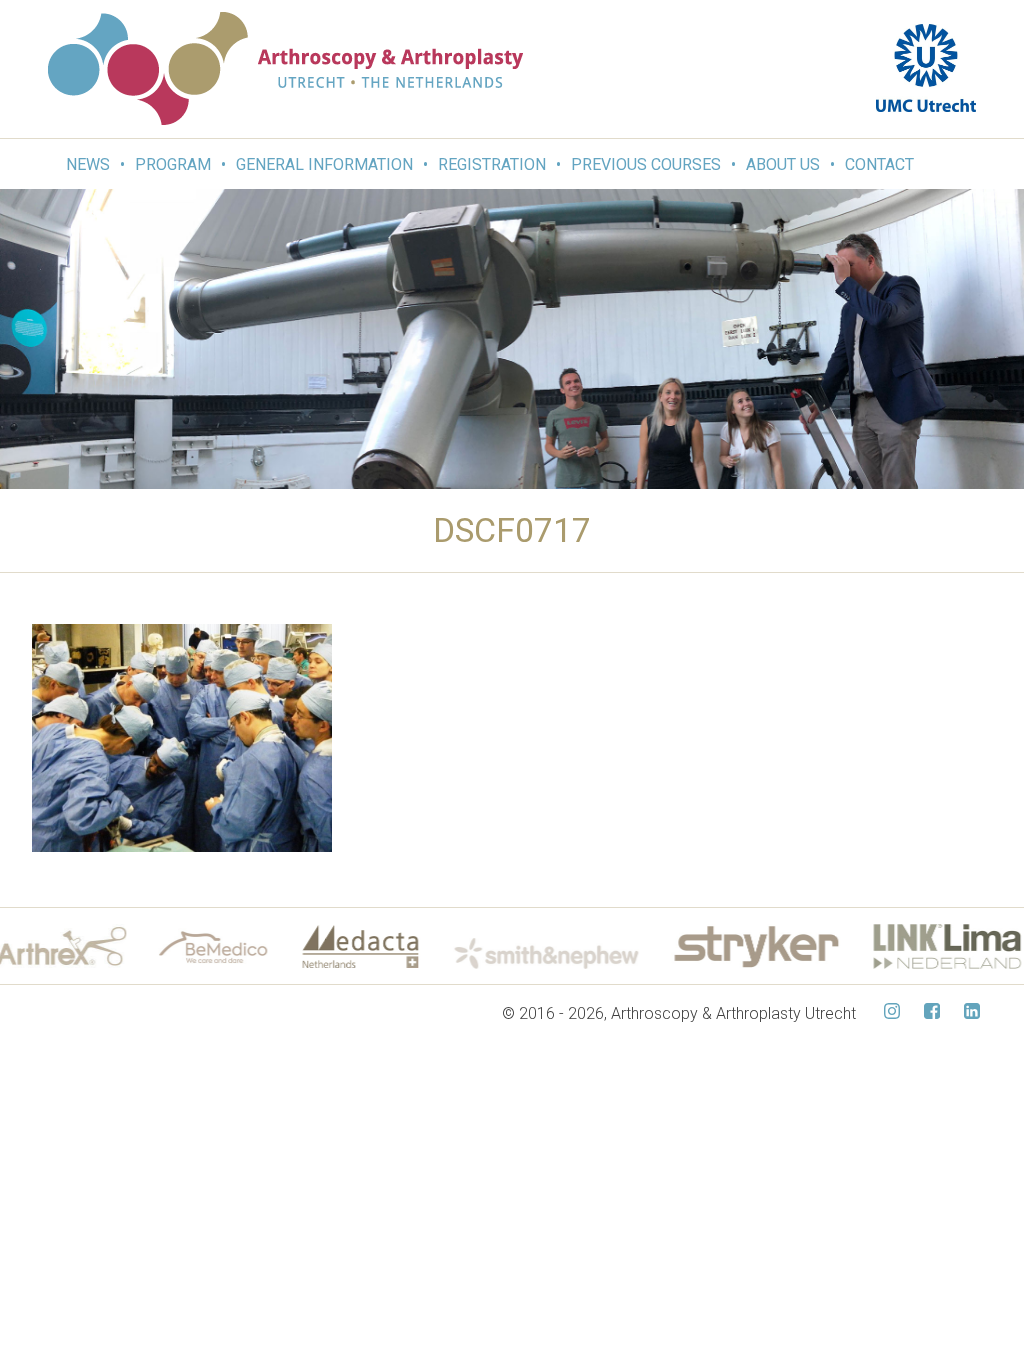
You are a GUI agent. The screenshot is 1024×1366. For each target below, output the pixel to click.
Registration (492, 164)
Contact (879, 164)
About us (783, 164)
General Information (324, 164)
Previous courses (646, 164)
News (88, 164)
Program (173, 164)
